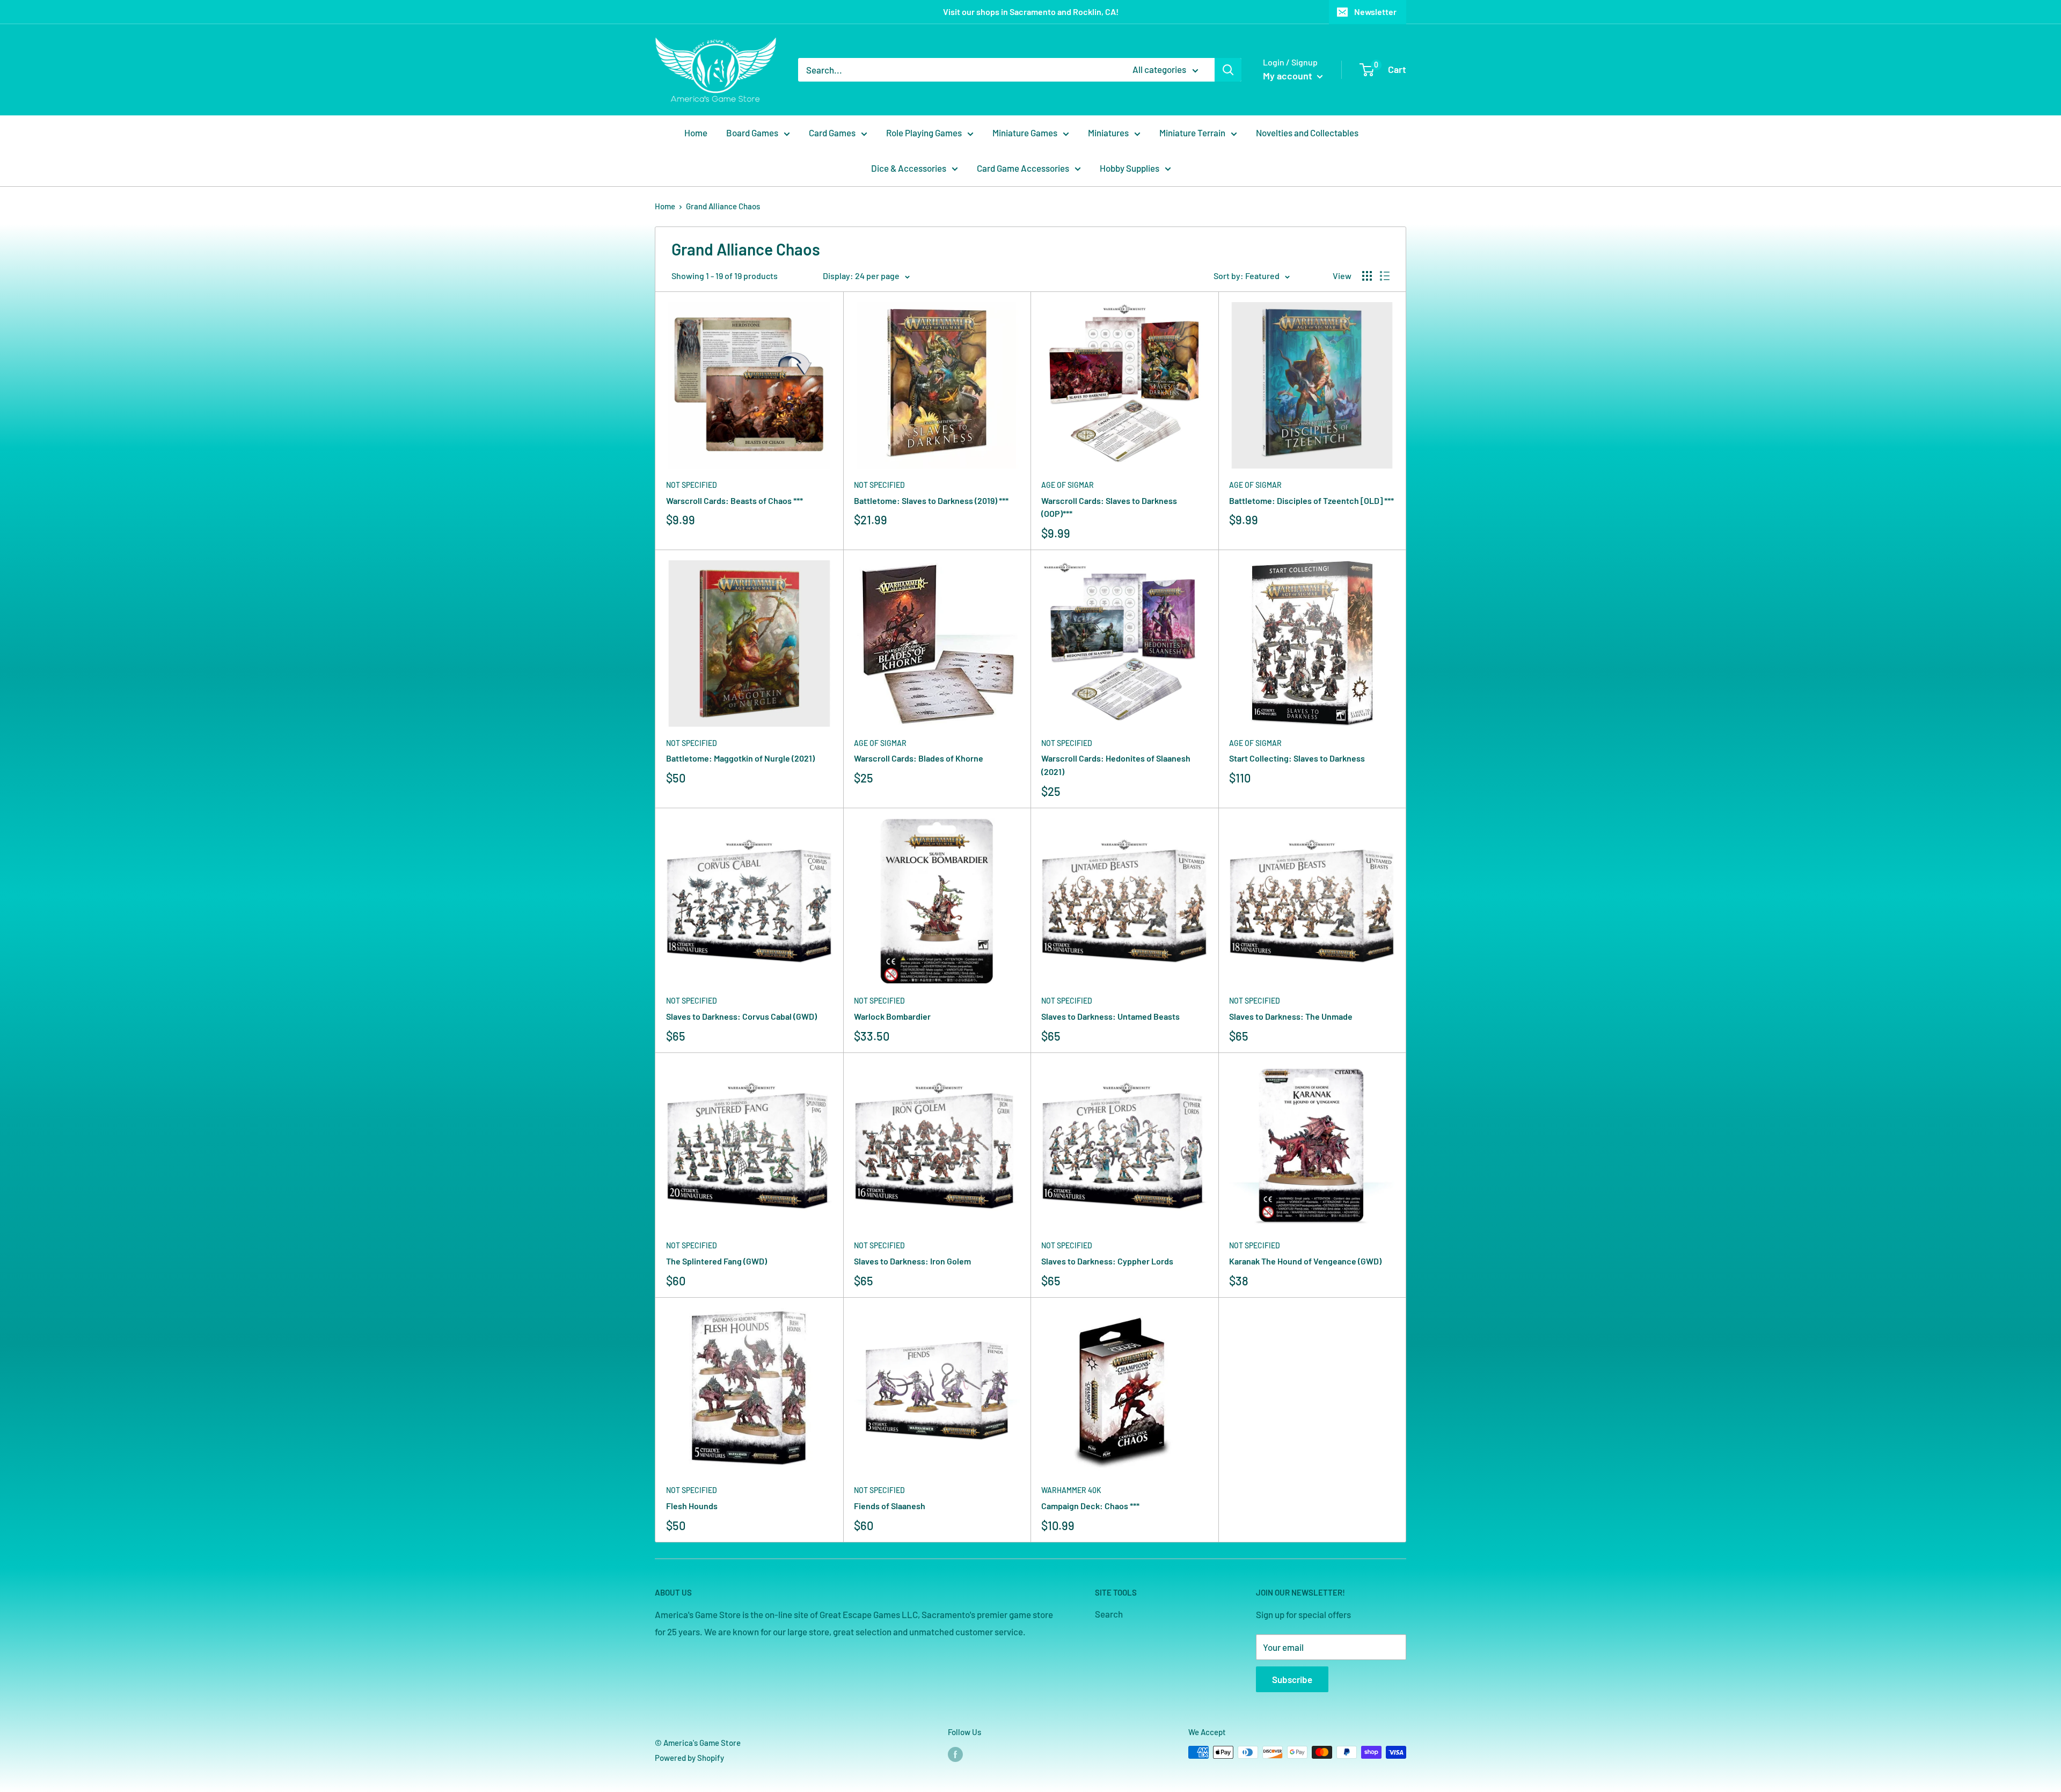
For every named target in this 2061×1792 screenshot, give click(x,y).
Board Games (752, 133)
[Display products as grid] (1367, 276)
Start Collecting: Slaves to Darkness (1297, 758)
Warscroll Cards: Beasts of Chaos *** (734, 500)
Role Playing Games (924, 133)
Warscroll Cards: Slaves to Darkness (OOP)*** (1109, 507)
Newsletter (1375, 12)
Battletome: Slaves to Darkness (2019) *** (931, 500)
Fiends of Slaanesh (890, 1506)
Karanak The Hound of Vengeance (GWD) (1305, 1261)
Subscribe (1292, 1679)
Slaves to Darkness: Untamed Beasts (1110, 1016)
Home (696, 133)
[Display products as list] (1385, 276)
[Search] (1228, 70)
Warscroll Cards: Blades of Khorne (919, 758)
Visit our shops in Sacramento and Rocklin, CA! (1031, 12)
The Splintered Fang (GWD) (717, 1261)
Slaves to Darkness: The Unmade (1291, 1016)
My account (1289, 76)
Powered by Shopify (689, 1758)
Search (1109, 1614)
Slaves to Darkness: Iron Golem (912, 1261)
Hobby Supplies (1130, 168)
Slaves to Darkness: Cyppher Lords (1107, 1261)
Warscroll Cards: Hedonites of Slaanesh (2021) (1116, 765)
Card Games (832, 133)
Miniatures (1108, 133)
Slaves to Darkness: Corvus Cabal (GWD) (741, 1016)
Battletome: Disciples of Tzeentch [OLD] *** (1311, 500)
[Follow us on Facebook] (955, 1754)
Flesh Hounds (692, 1506)
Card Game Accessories (1023, 168)
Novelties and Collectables (1307, 133)
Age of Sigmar (1068, 485)
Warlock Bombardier (892, 1016)
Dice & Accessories (909, 168)
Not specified (692, 485)
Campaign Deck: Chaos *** (1090, 1506)
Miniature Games (1025, 133)
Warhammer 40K (1071, 1490)
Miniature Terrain (1192, 133)
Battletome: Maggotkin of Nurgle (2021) (740, 758)
